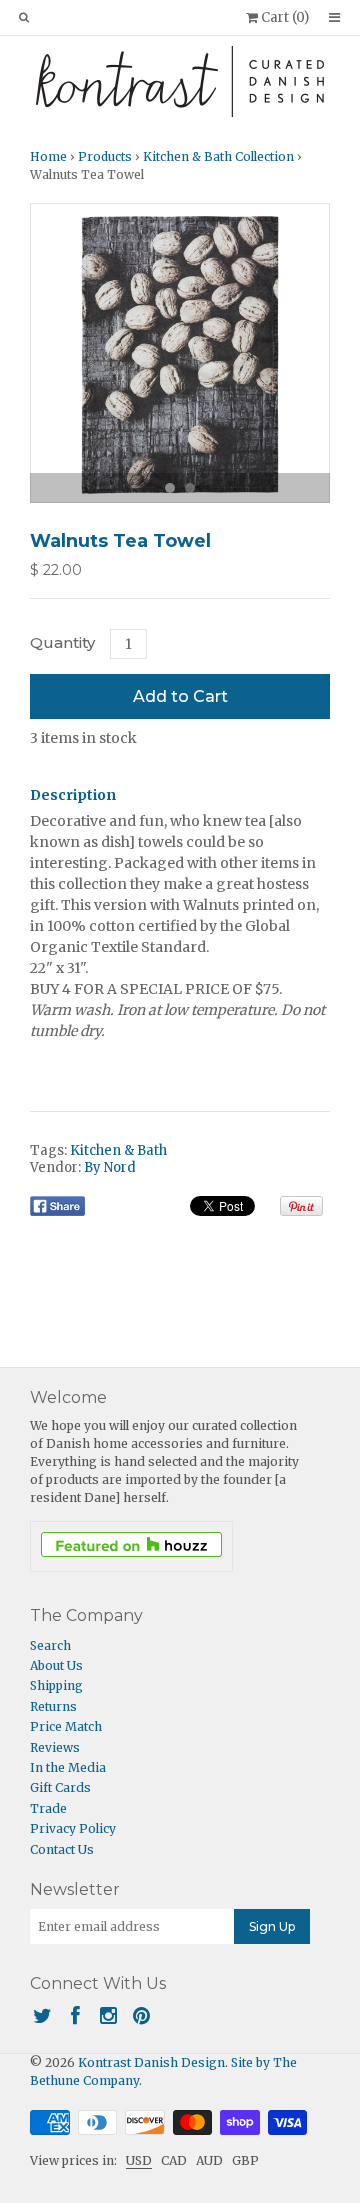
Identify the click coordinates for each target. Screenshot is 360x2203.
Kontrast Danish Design (151, 2062)
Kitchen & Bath (118, 1150)
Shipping (56, 1685)
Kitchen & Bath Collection (218, 156)
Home (48, 156)
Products (105, 156)
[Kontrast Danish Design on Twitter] (42, 2015)
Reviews (55, 1747)
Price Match (66, 1726)
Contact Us (62, 1849)
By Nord (110, 1167)
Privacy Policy (73, 1828)
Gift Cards (60, 1787)
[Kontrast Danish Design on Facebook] (75, 2015)
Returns (53, 1706)
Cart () (283, 17)
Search (50, 1645)
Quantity (62, 642)
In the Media (68, 1767)
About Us (56, 1665)
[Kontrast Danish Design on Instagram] (108, 2015)
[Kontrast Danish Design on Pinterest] (141, 2015)
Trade (48, 1808)
